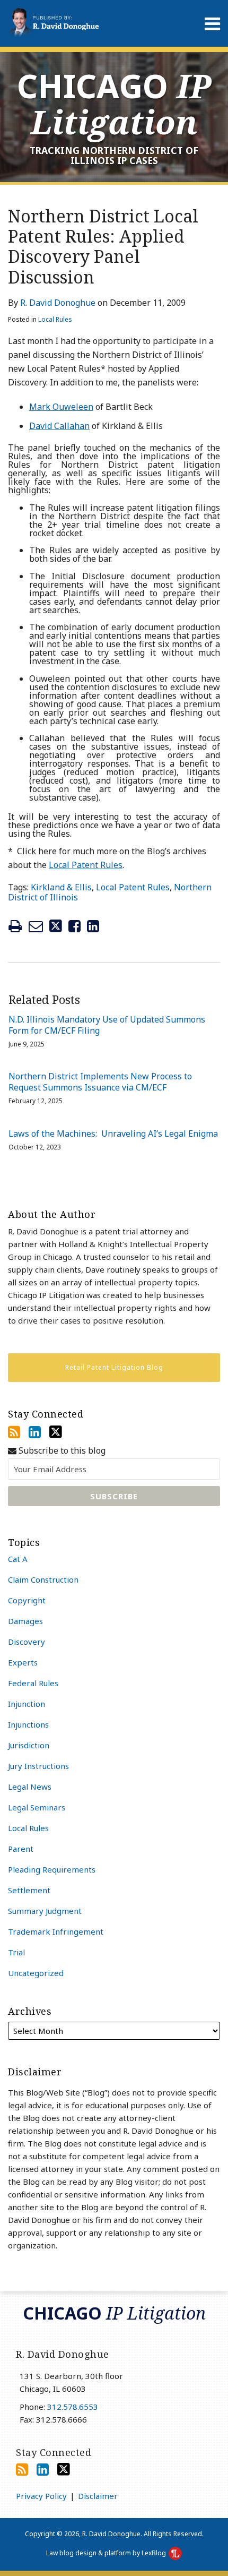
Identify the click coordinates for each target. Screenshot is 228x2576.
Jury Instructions (38, 1766)
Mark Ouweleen (61, 407)
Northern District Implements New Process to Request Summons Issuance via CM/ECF (100, 1082)
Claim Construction (43, 1579)
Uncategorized (36, 1973)
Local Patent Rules (86, 865)
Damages (25, 1621)
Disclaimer (98, 2496)
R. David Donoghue (58, 303)
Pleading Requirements (52, 1869)
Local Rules (55, 319)
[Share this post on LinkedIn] (93, 926)
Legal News (30, 1787)
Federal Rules (33, 1683)
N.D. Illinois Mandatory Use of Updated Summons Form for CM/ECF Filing (107, 1025)
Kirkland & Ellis (61, 887)
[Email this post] (36, 926)
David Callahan (59, 426)
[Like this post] (74, 926)
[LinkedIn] (35, 1432)
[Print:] (15, 926)
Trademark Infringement (56, 1931)
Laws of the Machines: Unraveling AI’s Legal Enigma (113, 1134)
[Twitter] (56, 1432)
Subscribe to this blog (61, 1451)
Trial (16, 1952)
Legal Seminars (37, 1807)
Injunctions (28, 1724)
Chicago (114, 104)
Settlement (29, 1890)
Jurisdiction (29, 1745)
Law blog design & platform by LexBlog (107, 2553)
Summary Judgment (45, 1911)
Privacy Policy (41, 2496)
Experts (23, 1662)
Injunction (27, 1704)
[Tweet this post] (56, 926)
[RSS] (14, 1432)
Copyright (27, 1600)
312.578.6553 (73, 2407)
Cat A (18, 1559)
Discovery (27, 1642)
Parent (21, 1849)
